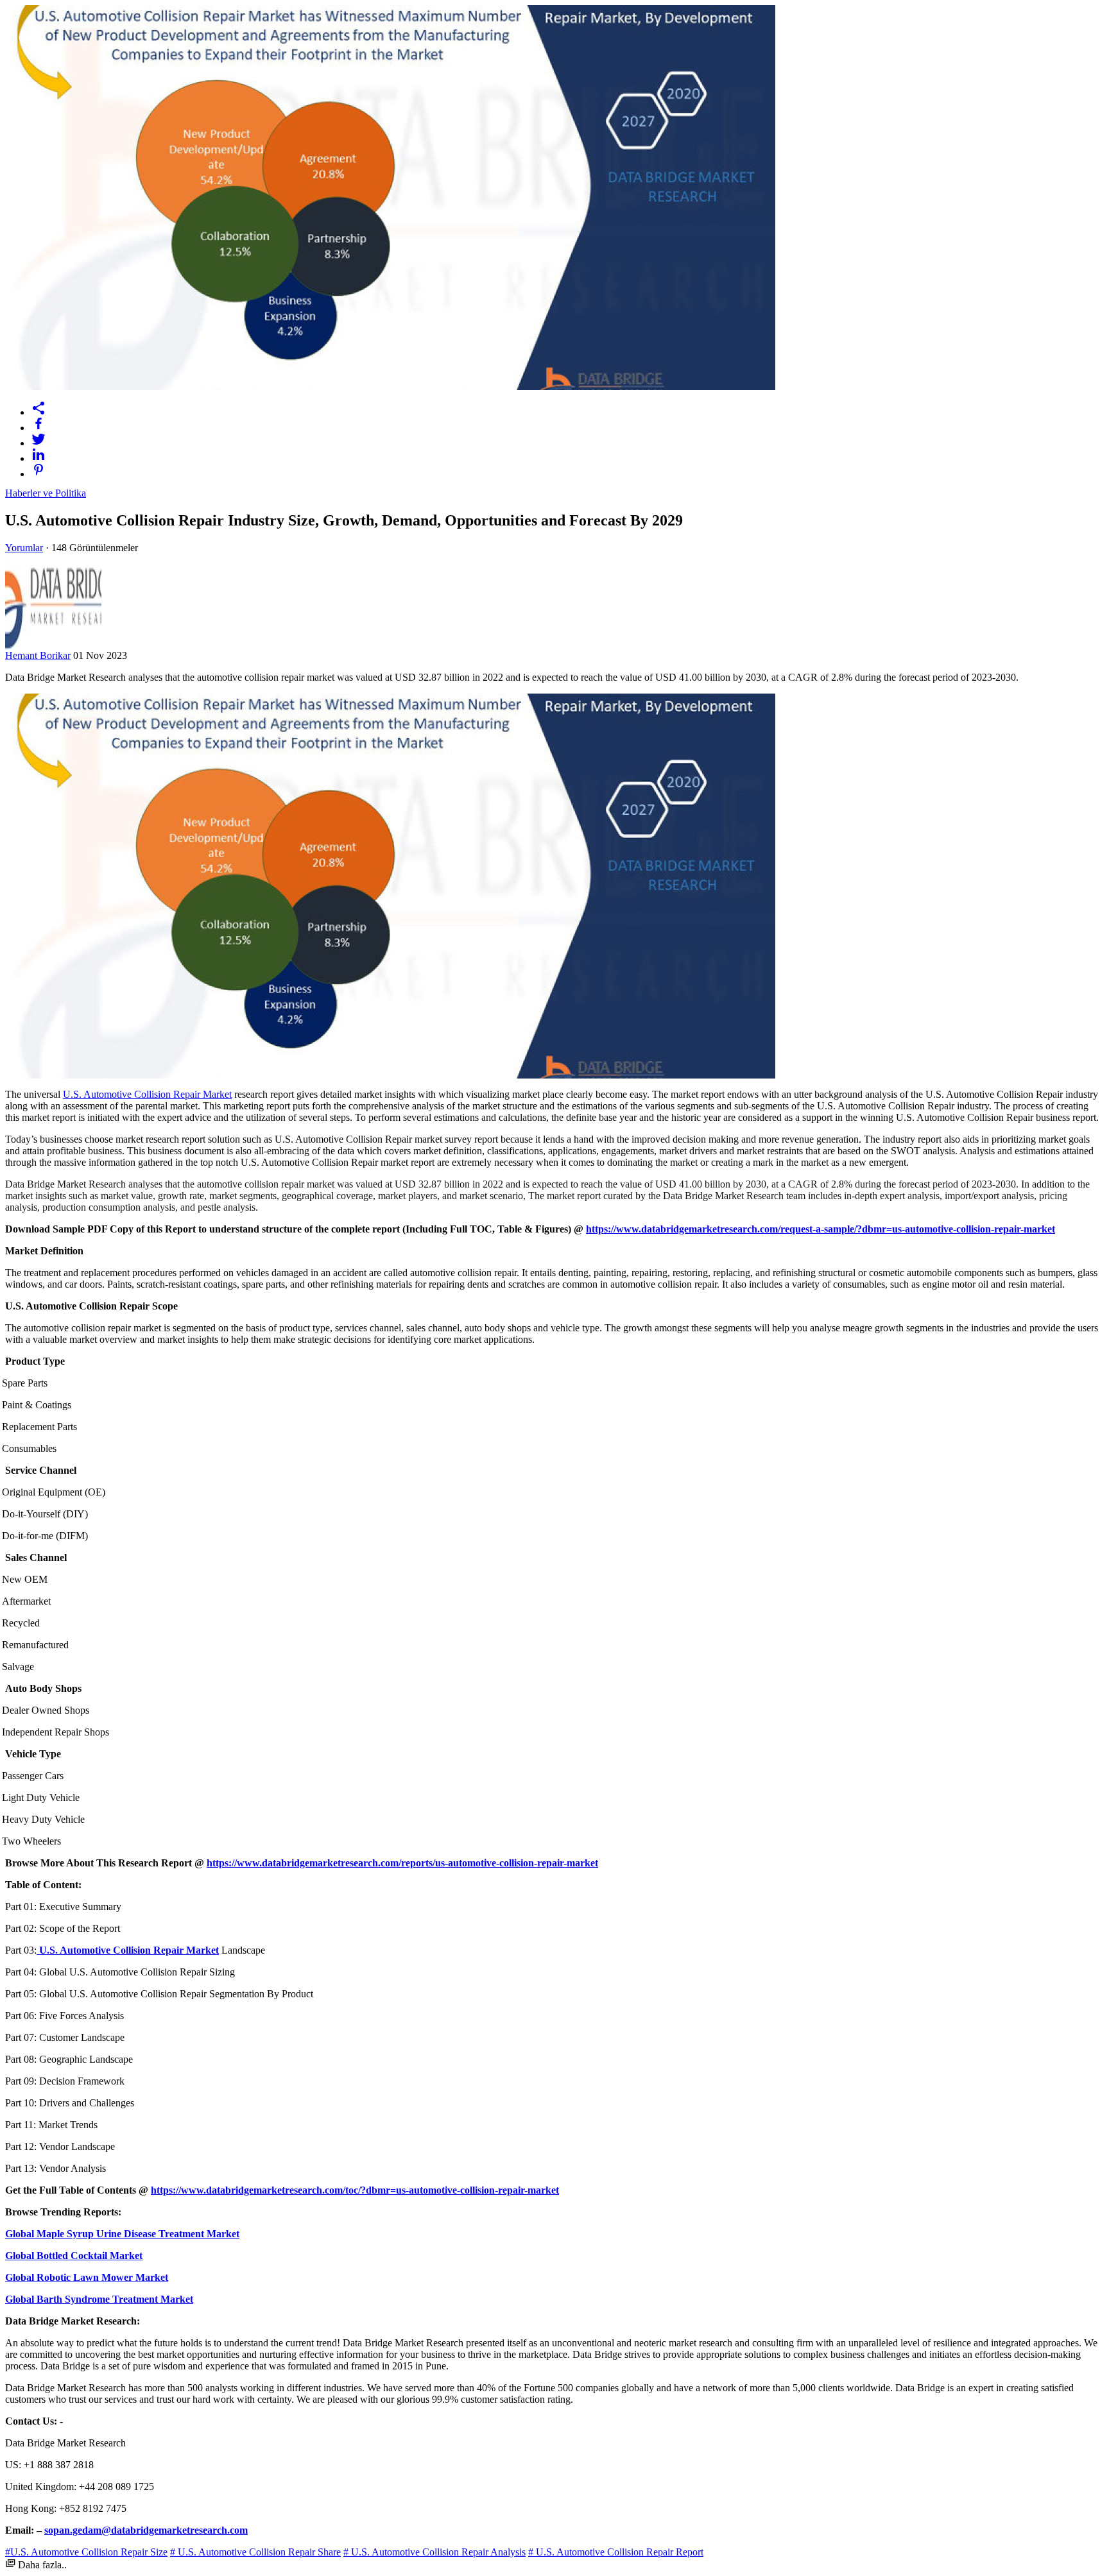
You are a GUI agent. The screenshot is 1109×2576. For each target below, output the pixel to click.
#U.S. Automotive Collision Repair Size (86, 2552)
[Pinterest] (567, 470)
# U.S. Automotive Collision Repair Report (616, 2552)
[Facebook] (567, 423)
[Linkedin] (567, 454)
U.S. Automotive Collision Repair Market (147, 1094)
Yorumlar (24, 548)
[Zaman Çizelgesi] (567, 408)
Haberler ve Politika (46, 493)
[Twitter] (567, 439)
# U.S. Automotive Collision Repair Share (255, 2552)
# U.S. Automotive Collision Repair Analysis (434, 2552)
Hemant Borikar (38, 655)
